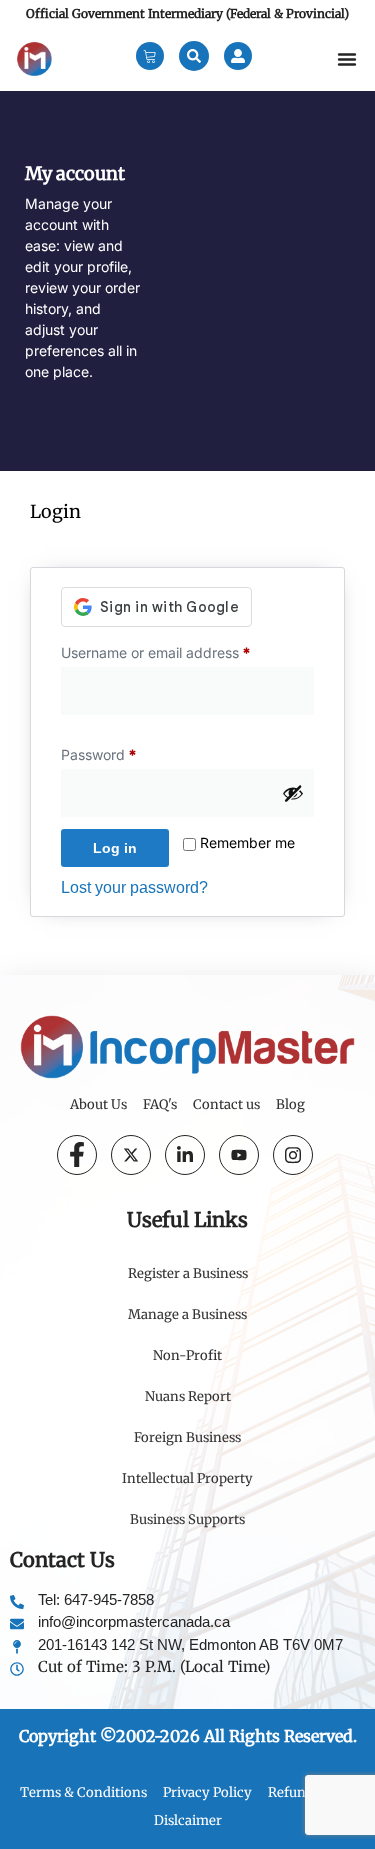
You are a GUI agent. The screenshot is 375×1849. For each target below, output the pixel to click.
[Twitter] (131, 1155)
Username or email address (184, 650)
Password (127, 752)
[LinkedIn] (185, 1155)
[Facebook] (77, 1155)
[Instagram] (293, 1155)
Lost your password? (134, 887)
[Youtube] (239, 1155)
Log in (115, 848)
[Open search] (194, 56)
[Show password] (293, 793)
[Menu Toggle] (347, 59)
